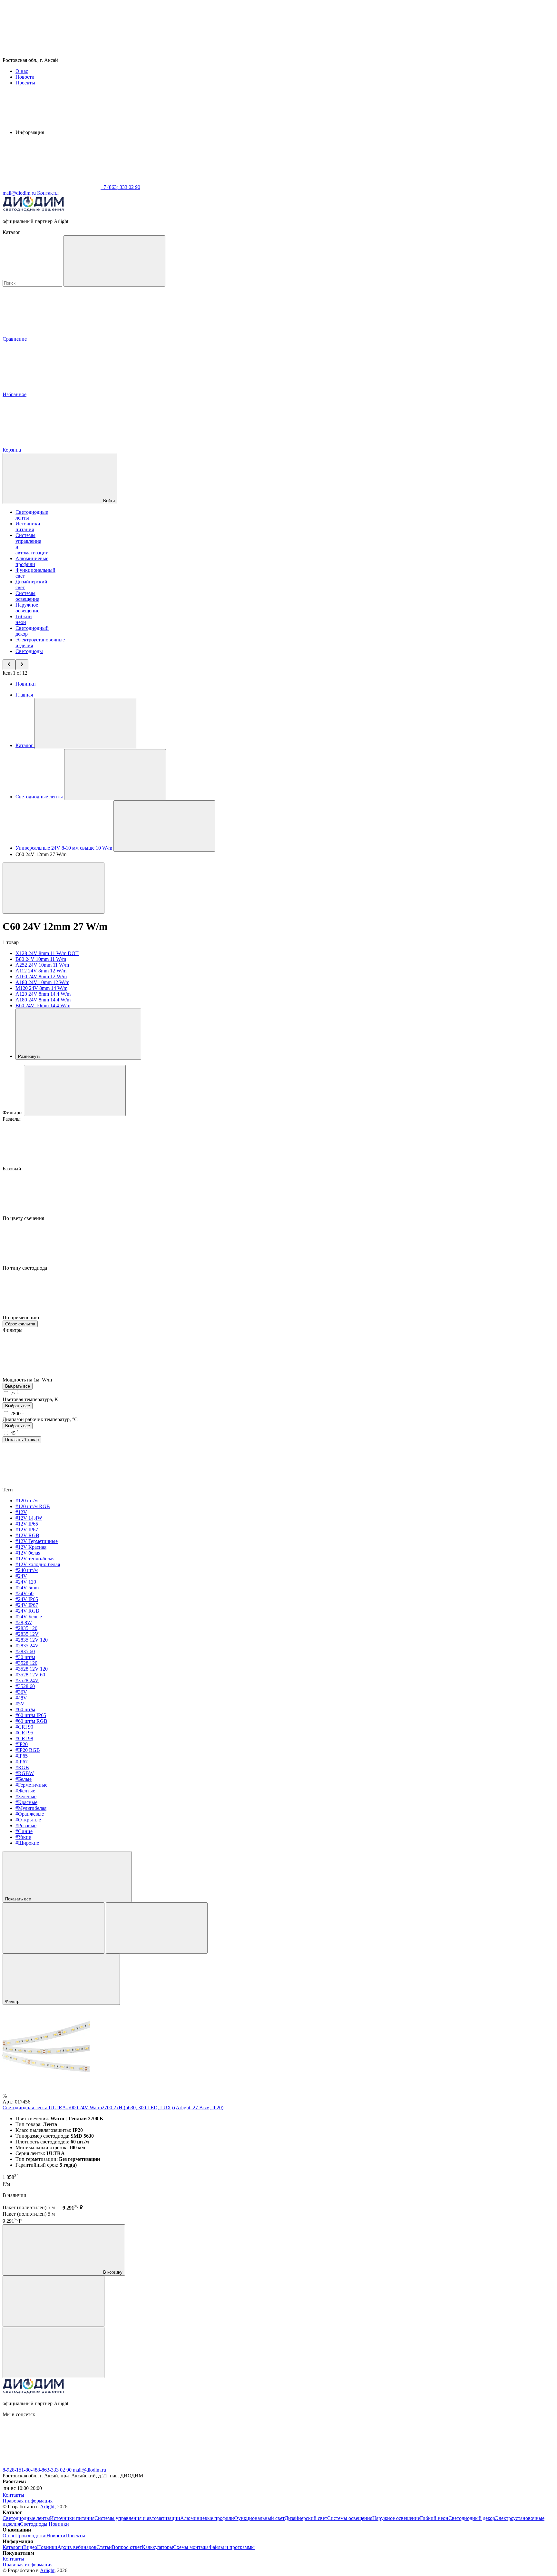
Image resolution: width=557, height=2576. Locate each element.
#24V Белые (29, 1617)
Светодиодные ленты (26, 2518)
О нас (22, 71)
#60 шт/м (25, 1709)
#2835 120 (26, 1628)
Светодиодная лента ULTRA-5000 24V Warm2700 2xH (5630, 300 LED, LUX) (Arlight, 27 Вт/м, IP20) (113, 2108)
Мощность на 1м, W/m (28, 1380)
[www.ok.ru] (148, 2464)
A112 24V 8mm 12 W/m (41, 971)
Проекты (25, 83)
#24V (21, 1576)
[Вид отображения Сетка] (54, 1928)
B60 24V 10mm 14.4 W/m (43, 1005)
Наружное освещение (27, 608)
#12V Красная (31, 1547)
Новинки (26, 684)
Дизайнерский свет (306, 2518)
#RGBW (25, 1773)
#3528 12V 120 (32, 1669)
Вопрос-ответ (127, 2547)
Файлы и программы (232, 2547)
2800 (17, 1414)
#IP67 (22, 1762)
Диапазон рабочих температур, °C (40, 1419)
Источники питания (28, 527)
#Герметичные (31, 1785)
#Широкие (27, 1843)
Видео (30, 2547)
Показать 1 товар (22, 1440)
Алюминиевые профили (32, 561)
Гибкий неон (24, 619)
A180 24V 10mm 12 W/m (42, 982)
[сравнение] (54, 2301)
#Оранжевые (30, 1814)
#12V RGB (27, 1535)
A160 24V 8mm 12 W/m (41, 976)
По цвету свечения (24, 1218)
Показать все (19, 1899)
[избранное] (54, 2352)
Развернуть (30, 1056)
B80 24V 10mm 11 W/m (41, 959)
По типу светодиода (25, 1268)
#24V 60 (24, 1593)
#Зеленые (26, 1796)
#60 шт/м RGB (31, 1721)
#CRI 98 (24, 1738)
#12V (21, 1512)
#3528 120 (26, 1663)
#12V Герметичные (37, 1541)
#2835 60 (25, 1651)
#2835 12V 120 (32, 1640)
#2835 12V (27, 1634)
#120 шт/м (27, 1501)
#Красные (26, 1802)
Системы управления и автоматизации (137, 2518)
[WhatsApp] (51, 187)
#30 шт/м (25, 1657)
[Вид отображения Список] (157, 1928)
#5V (20, 1704)
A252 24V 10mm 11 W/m (42, 965)
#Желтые (25, 1791)
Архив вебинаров (77, 2547)
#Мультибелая (31, 1808)
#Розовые (26, 1825)
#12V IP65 (27, 1524)
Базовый (13, 1169)
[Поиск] (114, 261)
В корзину (112, 2272)
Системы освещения (27, 596)
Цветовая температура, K (30, 1399)
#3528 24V (27, 1680)
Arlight (47, 2507)
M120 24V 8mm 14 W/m (41, 988)
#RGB (22, 1767)
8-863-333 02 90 (54, 2470)
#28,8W (24, 1622)
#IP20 (22, 1744)
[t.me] (341, 2464)
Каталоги (13, 2547)
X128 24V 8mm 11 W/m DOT (47, 953)
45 (15, 1433)
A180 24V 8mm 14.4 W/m (43, 1000)
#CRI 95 (24, 1733)
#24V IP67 (27, 1605)
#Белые (24, 1779)
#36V (21, 1692)
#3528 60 (25, 1686)
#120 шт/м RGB (33, 1506)
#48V (21, 1698)
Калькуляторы (157, 2547)
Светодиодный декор (472, 2518)
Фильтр (13, 2001)
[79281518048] (244, 2464)
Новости (25, 77)
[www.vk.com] (51, 2464)
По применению (21, 1317)
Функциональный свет (259, 2518)
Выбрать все (18, 1386)
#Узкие (23, 1837)
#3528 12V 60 (30, 1675)
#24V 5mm (27, 1588)
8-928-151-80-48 (20, 2470)
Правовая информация (28, 2501)
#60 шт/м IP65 (31, 1715)
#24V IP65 (27, 1599)
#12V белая (28, 1553)
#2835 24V (27, 1646)
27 (15, 1394)
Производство (31, 2536)
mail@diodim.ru (89, 2470)
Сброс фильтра (20, 1324)
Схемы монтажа (191, 2547)
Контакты (48, 193)
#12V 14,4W (29, 1518)
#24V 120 (26, 1582)
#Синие (24, 1831)
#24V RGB (27, 1611)
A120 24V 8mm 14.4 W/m (43, 994)
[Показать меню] (85, 723)
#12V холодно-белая (38, 1564)
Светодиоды (29, 651)
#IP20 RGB (28, 1750)
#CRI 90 (24, 1727)
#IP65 (22, 1756)
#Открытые (28, 1820)
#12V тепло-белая (35, 1559)
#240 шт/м (27, 1570)
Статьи (104, 2547)
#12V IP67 (27, 1530)
